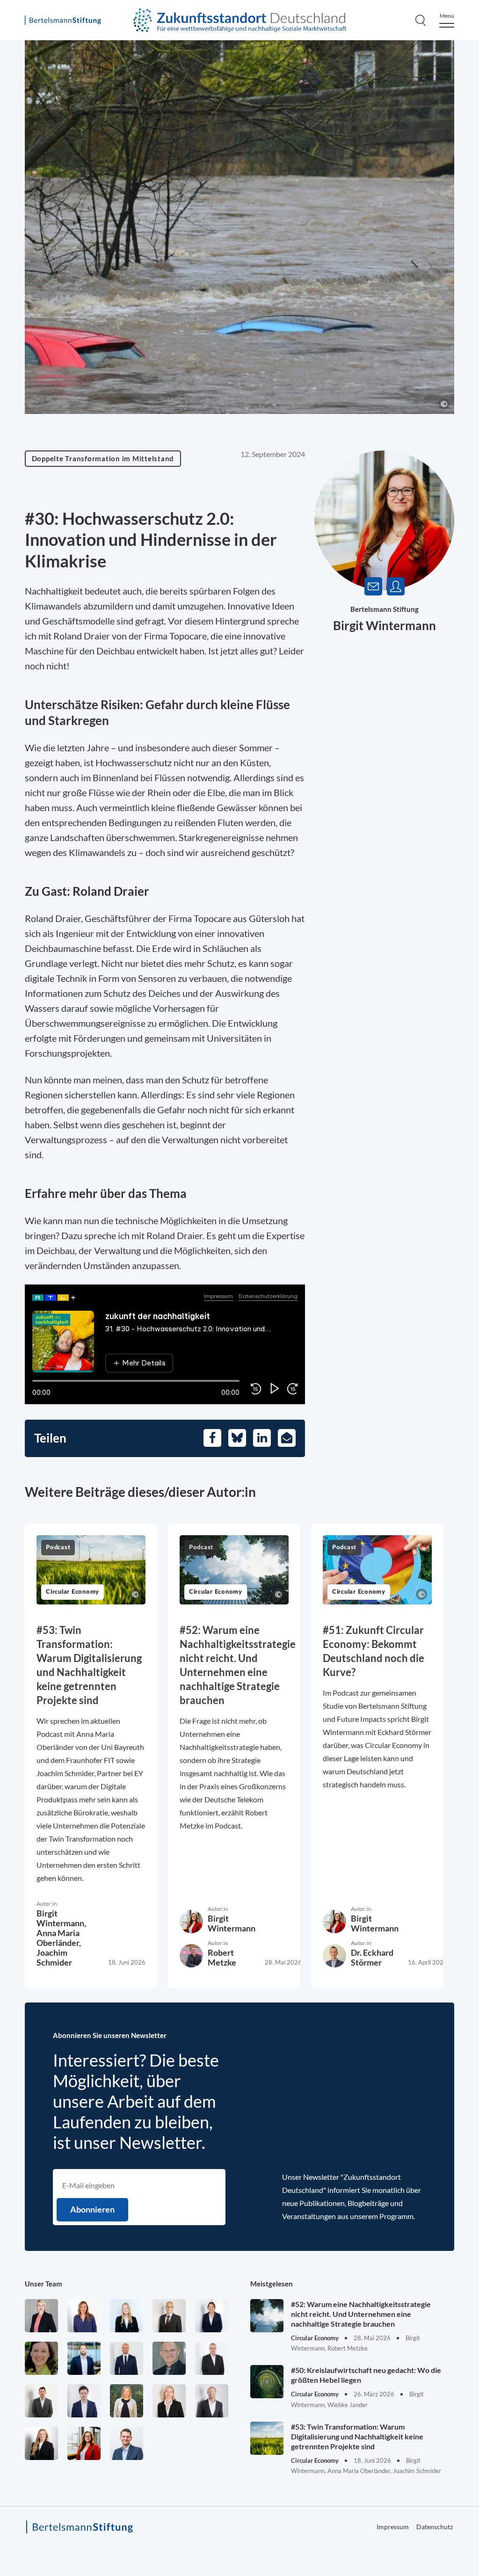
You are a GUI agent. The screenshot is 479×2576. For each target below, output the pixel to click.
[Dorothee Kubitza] (41, 2358)
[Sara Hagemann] (212, 2316)
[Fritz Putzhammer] (84, 2401)
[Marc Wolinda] (127, 2443)
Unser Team (44, 2284)
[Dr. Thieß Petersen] (212, 2358)
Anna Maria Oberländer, (59, 1938)
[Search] (421, 20)
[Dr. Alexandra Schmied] (169, 2401)
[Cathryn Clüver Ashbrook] (41, 2316)
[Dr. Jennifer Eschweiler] (84, 2316)
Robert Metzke (222, 1957)
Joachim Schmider (54, 1957)
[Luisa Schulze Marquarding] (41, 2443)
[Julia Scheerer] (127, 2401)
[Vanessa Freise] (127, 2316)
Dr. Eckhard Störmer (372, 1957)
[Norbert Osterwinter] (169, 2358)
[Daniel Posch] (41, 2401)
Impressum (393, 2527)
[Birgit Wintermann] (84, 2443)
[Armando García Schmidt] (169, 2316)
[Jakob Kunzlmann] (84, 2358)
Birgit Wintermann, (61, 1918)
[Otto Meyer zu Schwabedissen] (127, 2358)
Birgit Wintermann (385, 625)
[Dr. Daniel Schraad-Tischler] (212, 2401)
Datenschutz (435, 2527)
